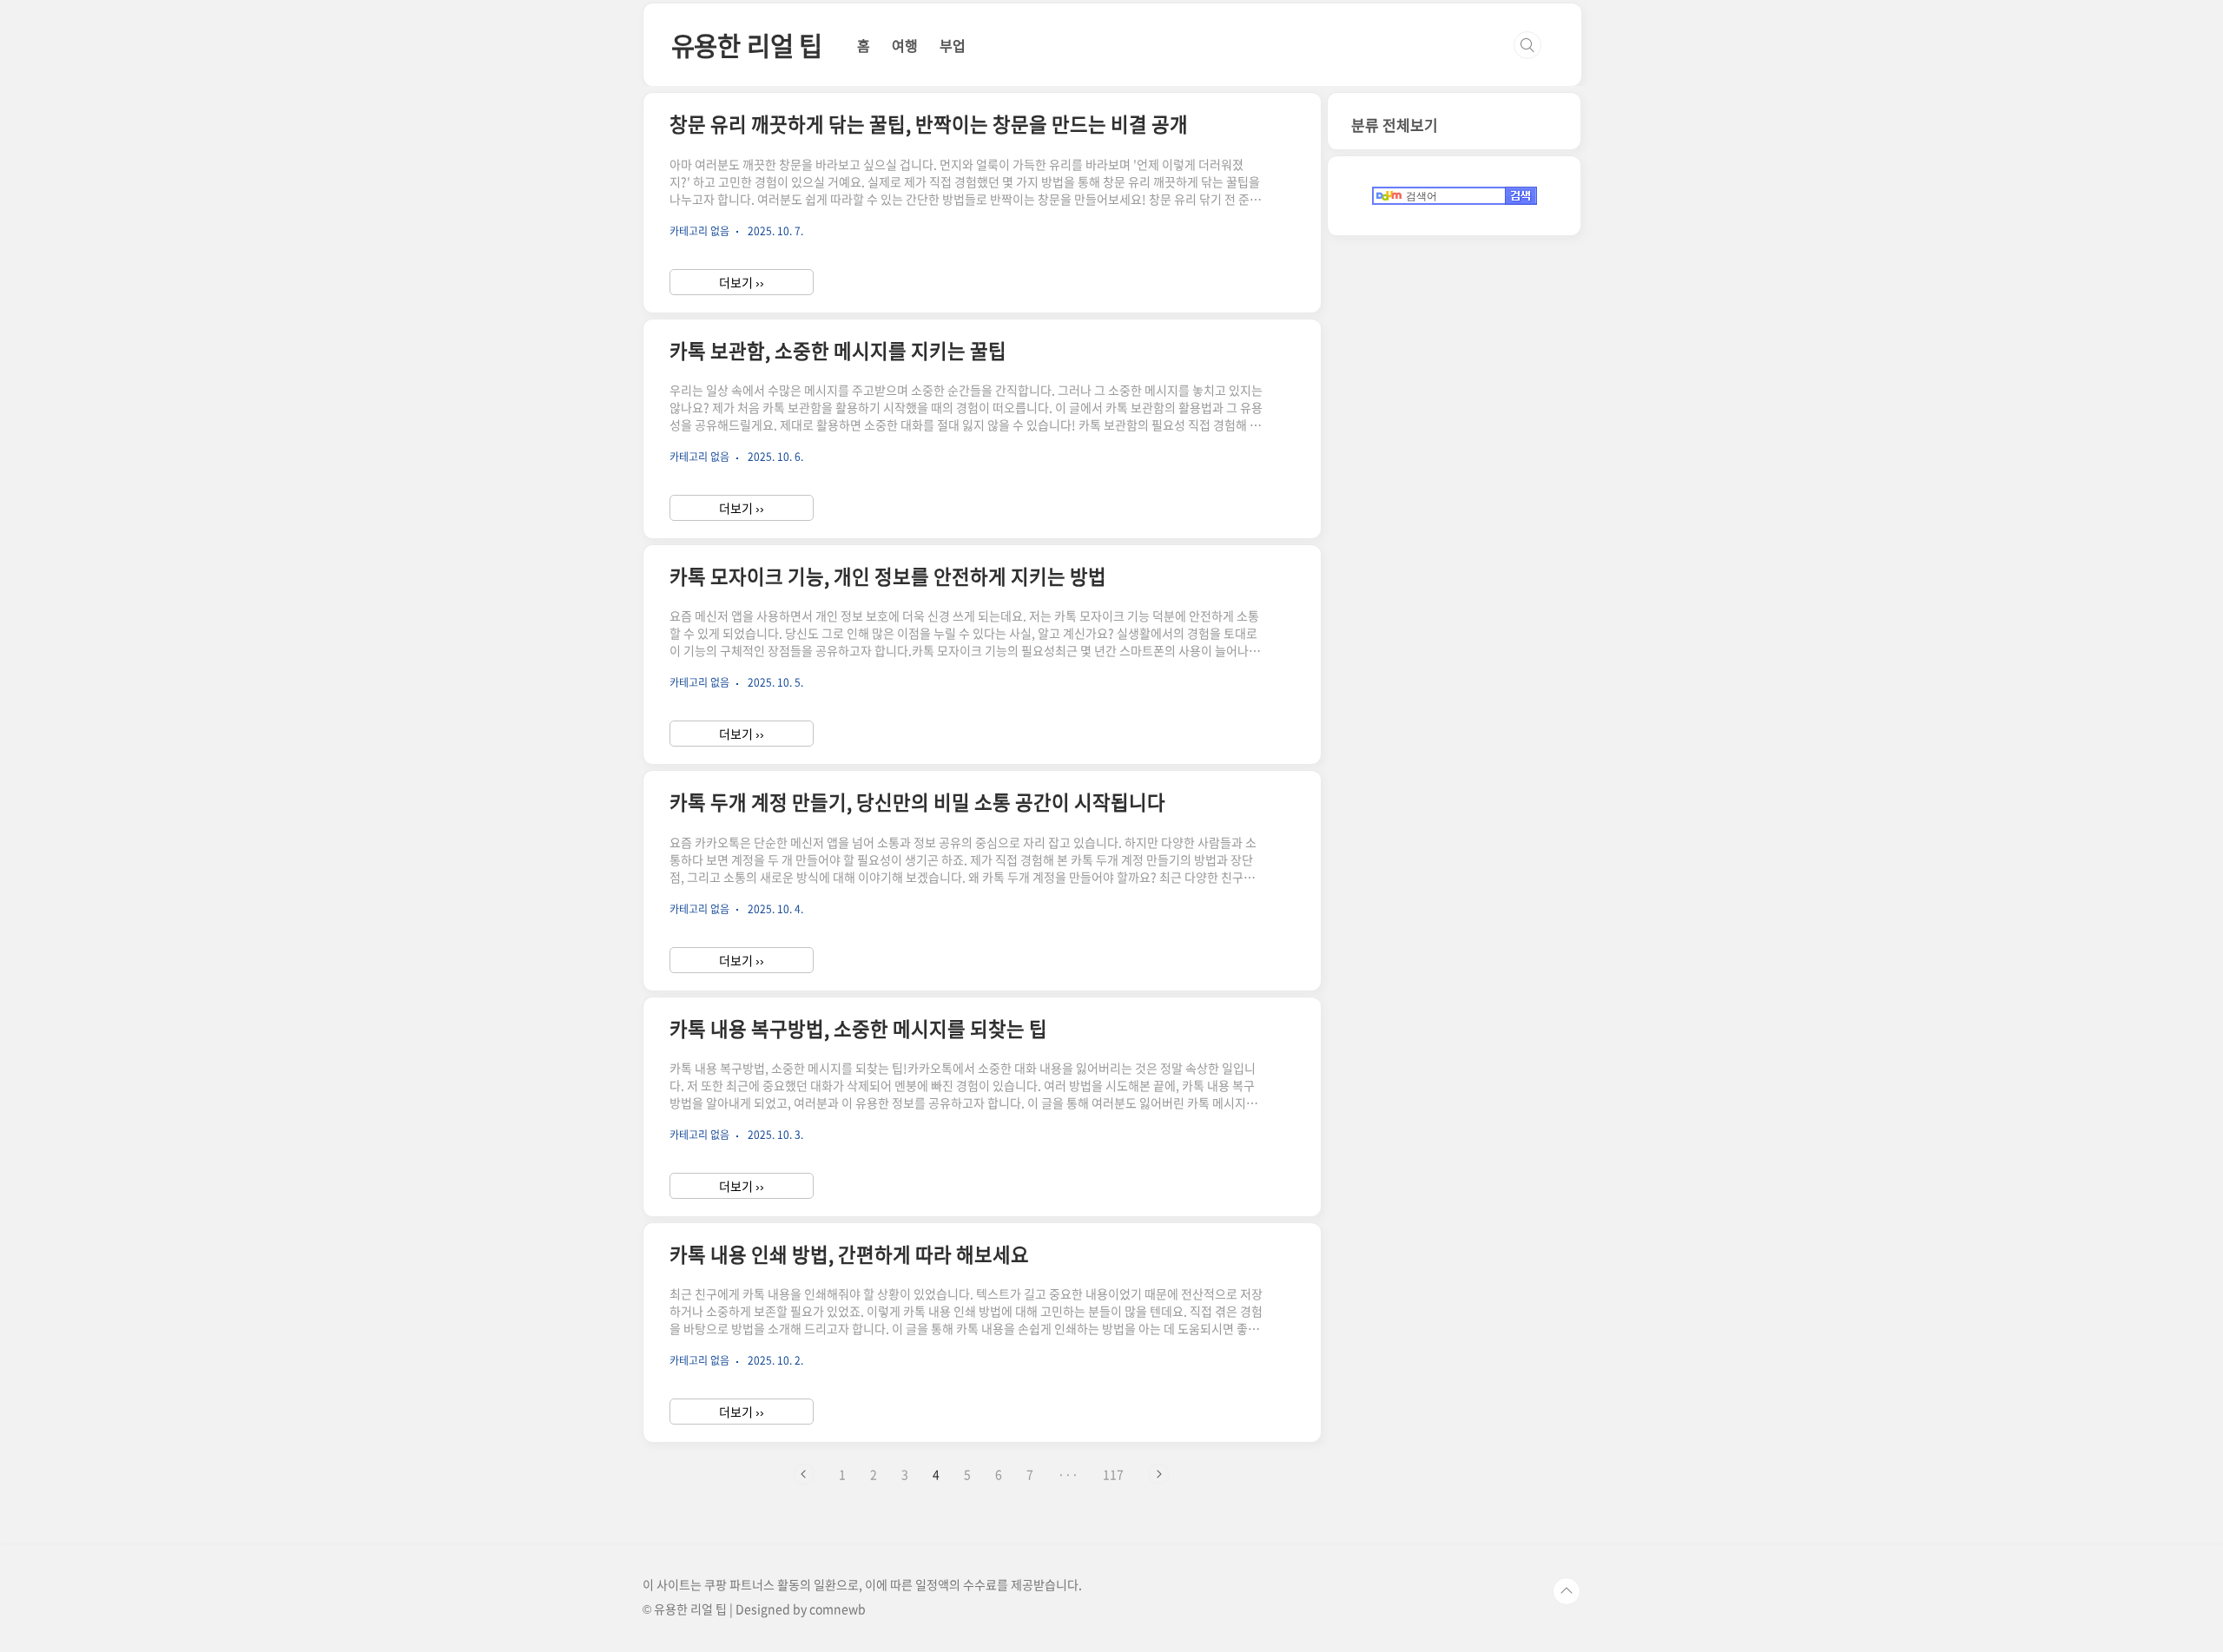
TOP (1567, 1591)
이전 (804, 1474)
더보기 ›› (742, 282)
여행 (905, 45)
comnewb (838, 1609)
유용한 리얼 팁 (747, 45)
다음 (1158, 1474)
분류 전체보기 (1395, 125)
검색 (1527, 45)
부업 (953, 45)
